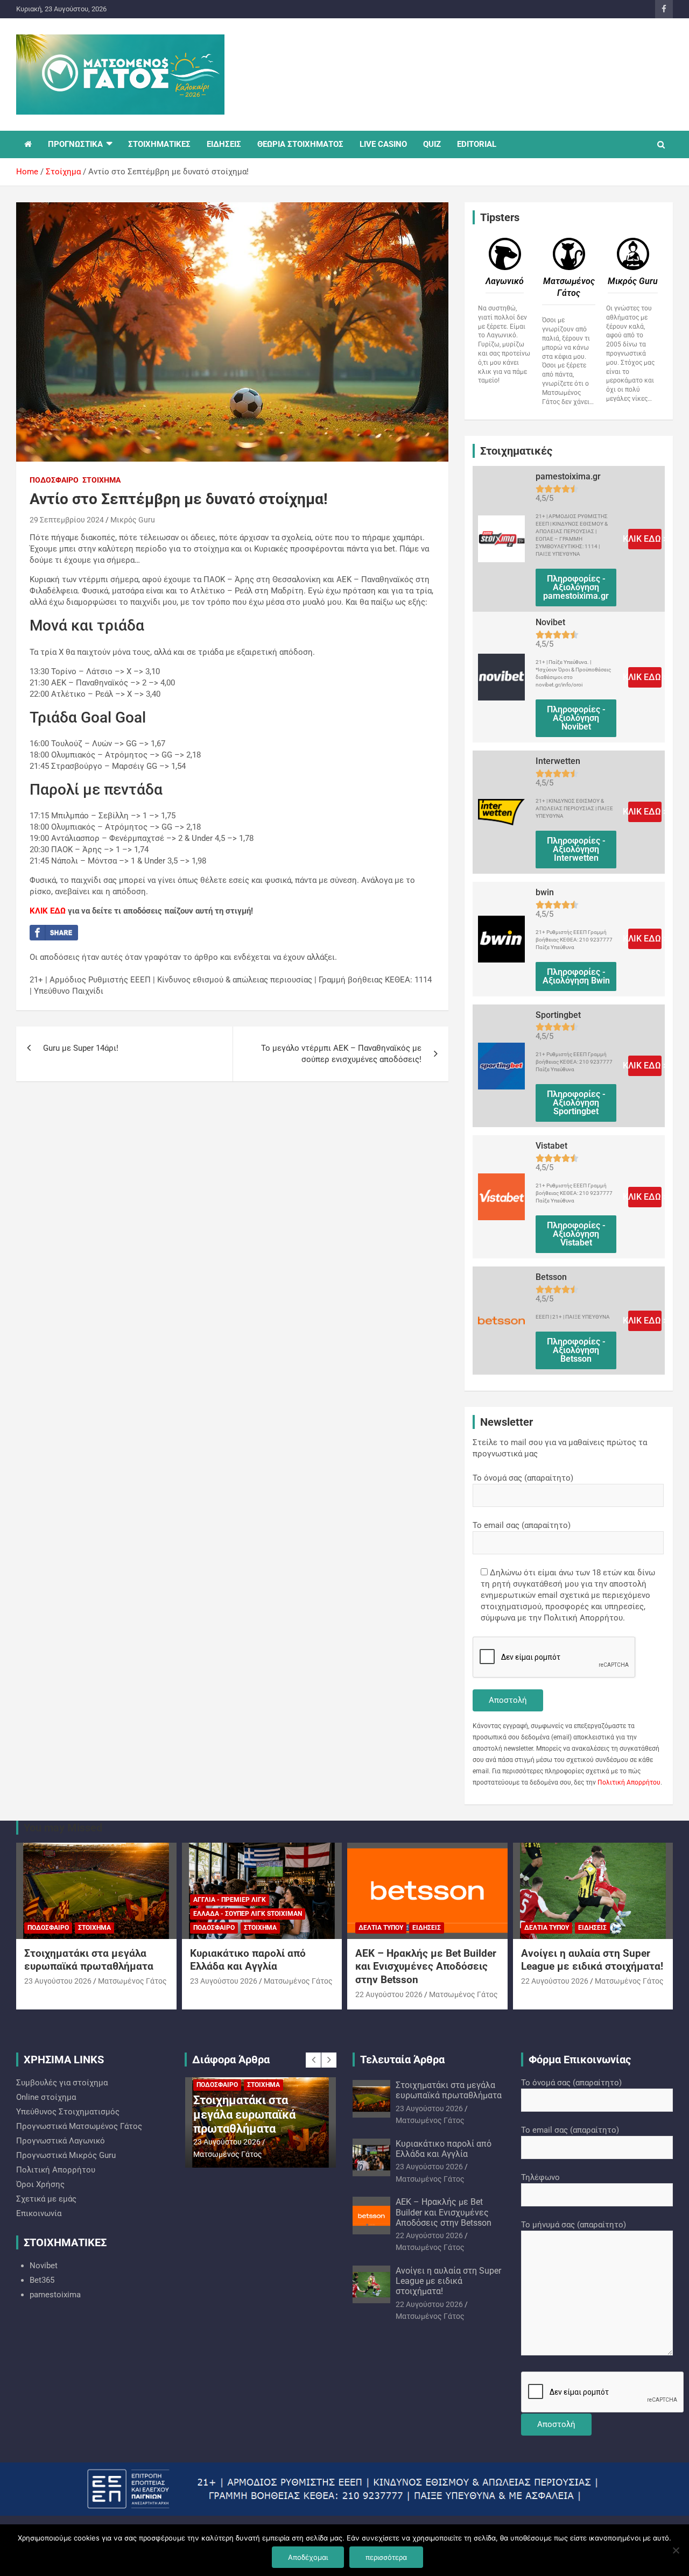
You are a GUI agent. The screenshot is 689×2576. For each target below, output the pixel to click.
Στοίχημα (101, 480)
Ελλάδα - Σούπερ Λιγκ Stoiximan (248, 1914)
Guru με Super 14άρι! (81, 1048)
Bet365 (42, 2280)
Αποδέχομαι (308, 2557)
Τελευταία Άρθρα (402, 2060)
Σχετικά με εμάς (46, 2199)
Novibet (44, 2266)
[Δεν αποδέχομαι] (676, 2550)
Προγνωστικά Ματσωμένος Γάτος (79, 2126)
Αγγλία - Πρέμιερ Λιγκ (230, 1900)
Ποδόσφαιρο (54, 480)
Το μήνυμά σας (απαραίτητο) (574, 2225)
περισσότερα (386, 2557)
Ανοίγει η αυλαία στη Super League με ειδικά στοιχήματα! (592, 1960)
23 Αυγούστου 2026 (58, 1981)
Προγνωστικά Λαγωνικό (61, 2141)
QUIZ (432, 144)
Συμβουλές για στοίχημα (62, 2083)
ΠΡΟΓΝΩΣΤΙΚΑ (75, 144)
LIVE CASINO (383, 144)
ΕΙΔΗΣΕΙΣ (224, 144)
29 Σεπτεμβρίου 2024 (67, 520)
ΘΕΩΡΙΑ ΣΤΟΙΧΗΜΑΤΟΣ (300, 144)
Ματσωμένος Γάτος (132, 1981)
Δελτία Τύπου (381, 1928)
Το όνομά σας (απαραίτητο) (523, 1478)
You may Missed (63, 1828)
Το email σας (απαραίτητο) (522, 1525)
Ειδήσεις (427, 1928)
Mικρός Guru (133, 520)
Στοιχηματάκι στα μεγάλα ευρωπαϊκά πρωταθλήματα (89, 1960)
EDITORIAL (477, 144)
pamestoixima (55, 2295)
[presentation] (313, 2060)
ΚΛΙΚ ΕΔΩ (48, 911)
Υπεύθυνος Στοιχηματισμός (68, 2112)
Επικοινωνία (39, 2213)
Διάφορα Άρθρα (231, 2060)
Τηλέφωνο (540, 2177)
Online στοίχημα (46, 2097)
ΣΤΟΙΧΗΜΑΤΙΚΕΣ (159, 144)
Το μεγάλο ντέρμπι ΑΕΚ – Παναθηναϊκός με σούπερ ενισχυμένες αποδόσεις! (341, 1054)
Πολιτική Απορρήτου (629, 1782)
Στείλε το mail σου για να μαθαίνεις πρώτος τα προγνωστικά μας (560, 1448)
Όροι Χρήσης (40, 2184)
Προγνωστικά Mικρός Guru (66, 2155)
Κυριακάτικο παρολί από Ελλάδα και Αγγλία (248, 1960)
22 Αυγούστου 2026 (389, 1994)
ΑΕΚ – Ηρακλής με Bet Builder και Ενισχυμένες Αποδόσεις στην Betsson (426, 1966)
